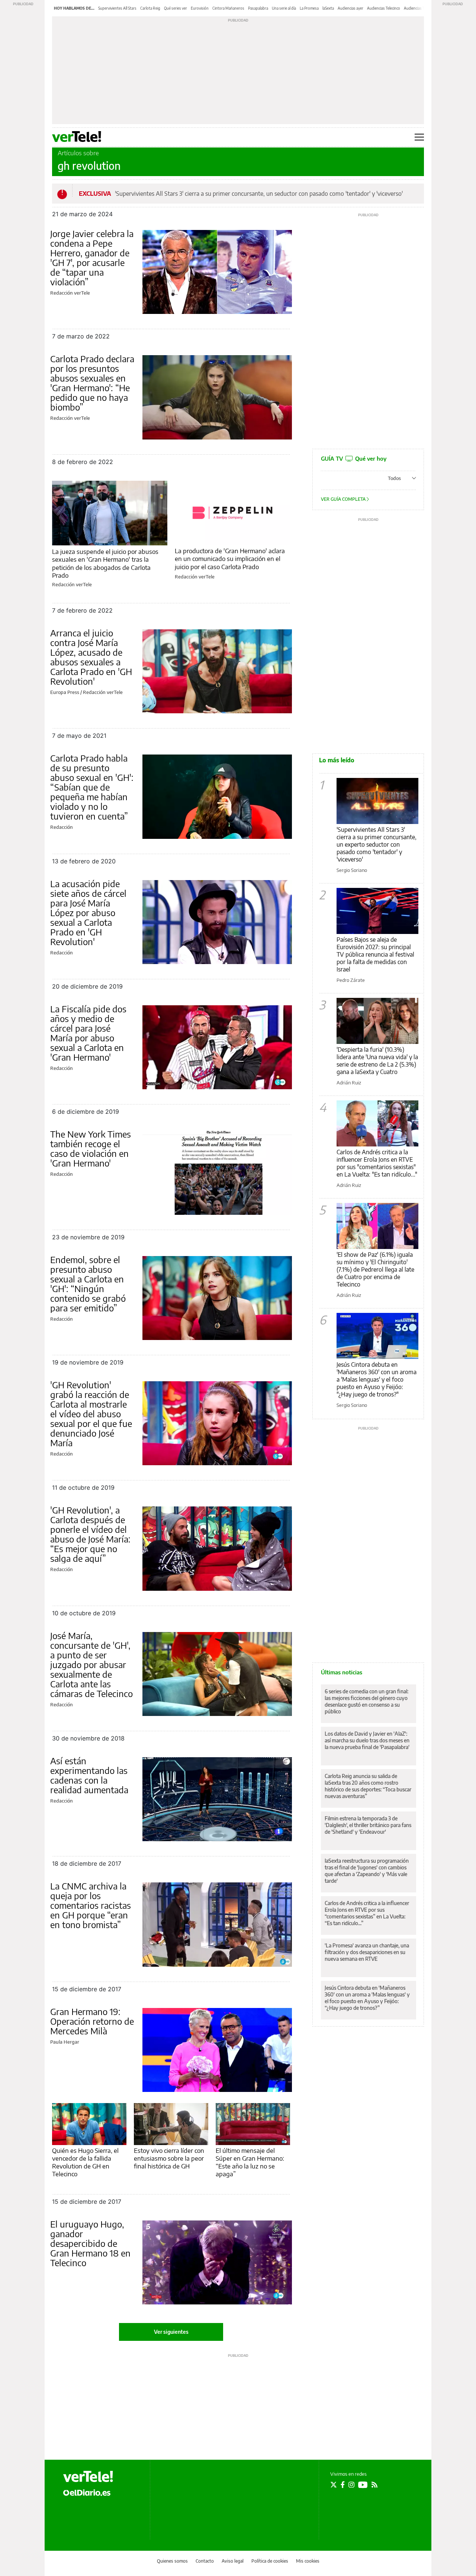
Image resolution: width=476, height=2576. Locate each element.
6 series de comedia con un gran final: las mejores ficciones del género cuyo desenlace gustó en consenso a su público (366, 1701)
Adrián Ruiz (349, 1083)
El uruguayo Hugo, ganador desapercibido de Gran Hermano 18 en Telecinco (90, 2243)
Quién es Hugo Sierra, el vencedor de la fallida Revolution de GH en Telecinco (85, 2162)
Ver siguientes (171, 2332)
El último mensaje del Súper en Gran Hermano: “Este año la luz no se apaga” (250, 2162)
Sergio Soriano (352, 870)
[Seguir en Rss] (374, 2485)
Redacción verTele (70, 293)
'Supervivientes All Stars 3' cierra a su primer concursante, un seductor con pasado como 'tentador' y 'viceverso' (259, 194)
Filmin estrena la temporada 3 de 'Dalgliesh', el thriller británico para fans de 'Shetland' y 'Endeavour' (368, 1825)
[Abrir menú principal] (419, 137)
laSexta (328, 8)
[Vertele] (88, 2476)
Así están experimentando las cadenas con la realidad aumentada (89, 1775)
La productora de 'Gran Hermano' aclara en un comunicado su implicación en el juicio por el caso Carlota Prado (230, 559)
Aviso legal (233, 2561)
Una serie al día (284, 8)
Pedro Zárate (351, 980)
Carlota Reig (150, 8)
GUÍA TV (354, 458)
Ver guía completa (344, 499)
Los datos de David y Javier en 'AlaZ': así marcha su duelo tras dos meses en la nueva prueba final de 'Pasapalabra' (367, 1740)
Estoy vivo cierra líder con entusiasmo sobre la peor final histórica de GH (169, 2158)
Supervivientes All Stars (117, 8)
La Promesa (309, 8)
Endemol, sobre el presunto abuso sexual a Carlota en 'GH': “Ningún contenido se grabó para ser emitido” (88, 1284)
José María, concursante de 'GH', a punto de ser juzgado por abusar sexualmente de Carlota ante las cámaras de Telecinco (91, 1664)
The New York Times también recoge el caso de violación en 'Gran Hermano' (91, 1148)
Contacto (205, 2561)
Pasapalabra (258, 8)
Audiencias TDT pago (421, 8)
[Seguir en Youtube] (363, 2485)
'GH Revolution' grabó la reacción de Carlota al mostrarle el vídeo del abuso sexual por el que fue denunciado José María (91, 1414)
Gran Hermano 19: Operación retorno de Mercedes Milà (92, 2021)
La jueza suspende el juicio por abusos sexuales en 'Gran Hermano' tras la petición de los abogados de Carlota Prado (105, 563)
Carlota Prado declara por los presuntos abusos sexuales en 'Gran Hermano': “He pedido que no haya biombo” (92, 383)
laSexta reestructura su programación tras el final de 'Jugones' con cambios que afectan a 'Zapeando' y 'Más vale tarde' (367, 1871)
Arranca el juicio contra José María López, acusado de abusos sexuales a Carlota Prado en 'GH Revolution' (91, 657)
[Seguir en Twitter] (334, 2485)
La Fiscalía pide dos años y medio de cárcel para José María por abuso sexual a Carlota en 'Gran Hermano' (88, 1033)
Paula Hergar (65, 2042)
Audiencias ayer (350, 8)
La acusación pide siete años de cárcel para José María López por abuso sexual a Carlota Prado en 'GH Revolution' (88, 912)
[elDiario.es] (87, 2492)
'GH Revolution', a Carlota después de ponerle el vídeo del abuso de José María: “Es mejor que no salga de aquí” (90, 1534)
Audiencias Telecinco (384, 8)
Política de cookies (270, 2561)
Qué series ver (176, 8)
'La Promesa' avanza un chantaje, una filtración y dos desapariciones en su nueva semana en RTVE (367, 1952)
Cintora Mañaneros (228, 8)
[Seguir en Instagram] (351, 2485)
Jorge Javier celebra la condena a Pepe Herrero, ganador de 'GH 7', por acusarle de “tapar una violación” (92, 257)
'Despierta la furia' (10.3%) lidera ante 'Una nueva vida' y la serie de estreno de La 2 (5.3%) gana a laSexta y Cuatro (377, 1061)
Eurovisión (200, 8)
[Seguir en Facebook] (343, 2485)
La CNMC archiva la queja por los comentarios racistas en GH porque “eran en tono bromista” (91, 1905)
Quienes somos (172, 2561)
